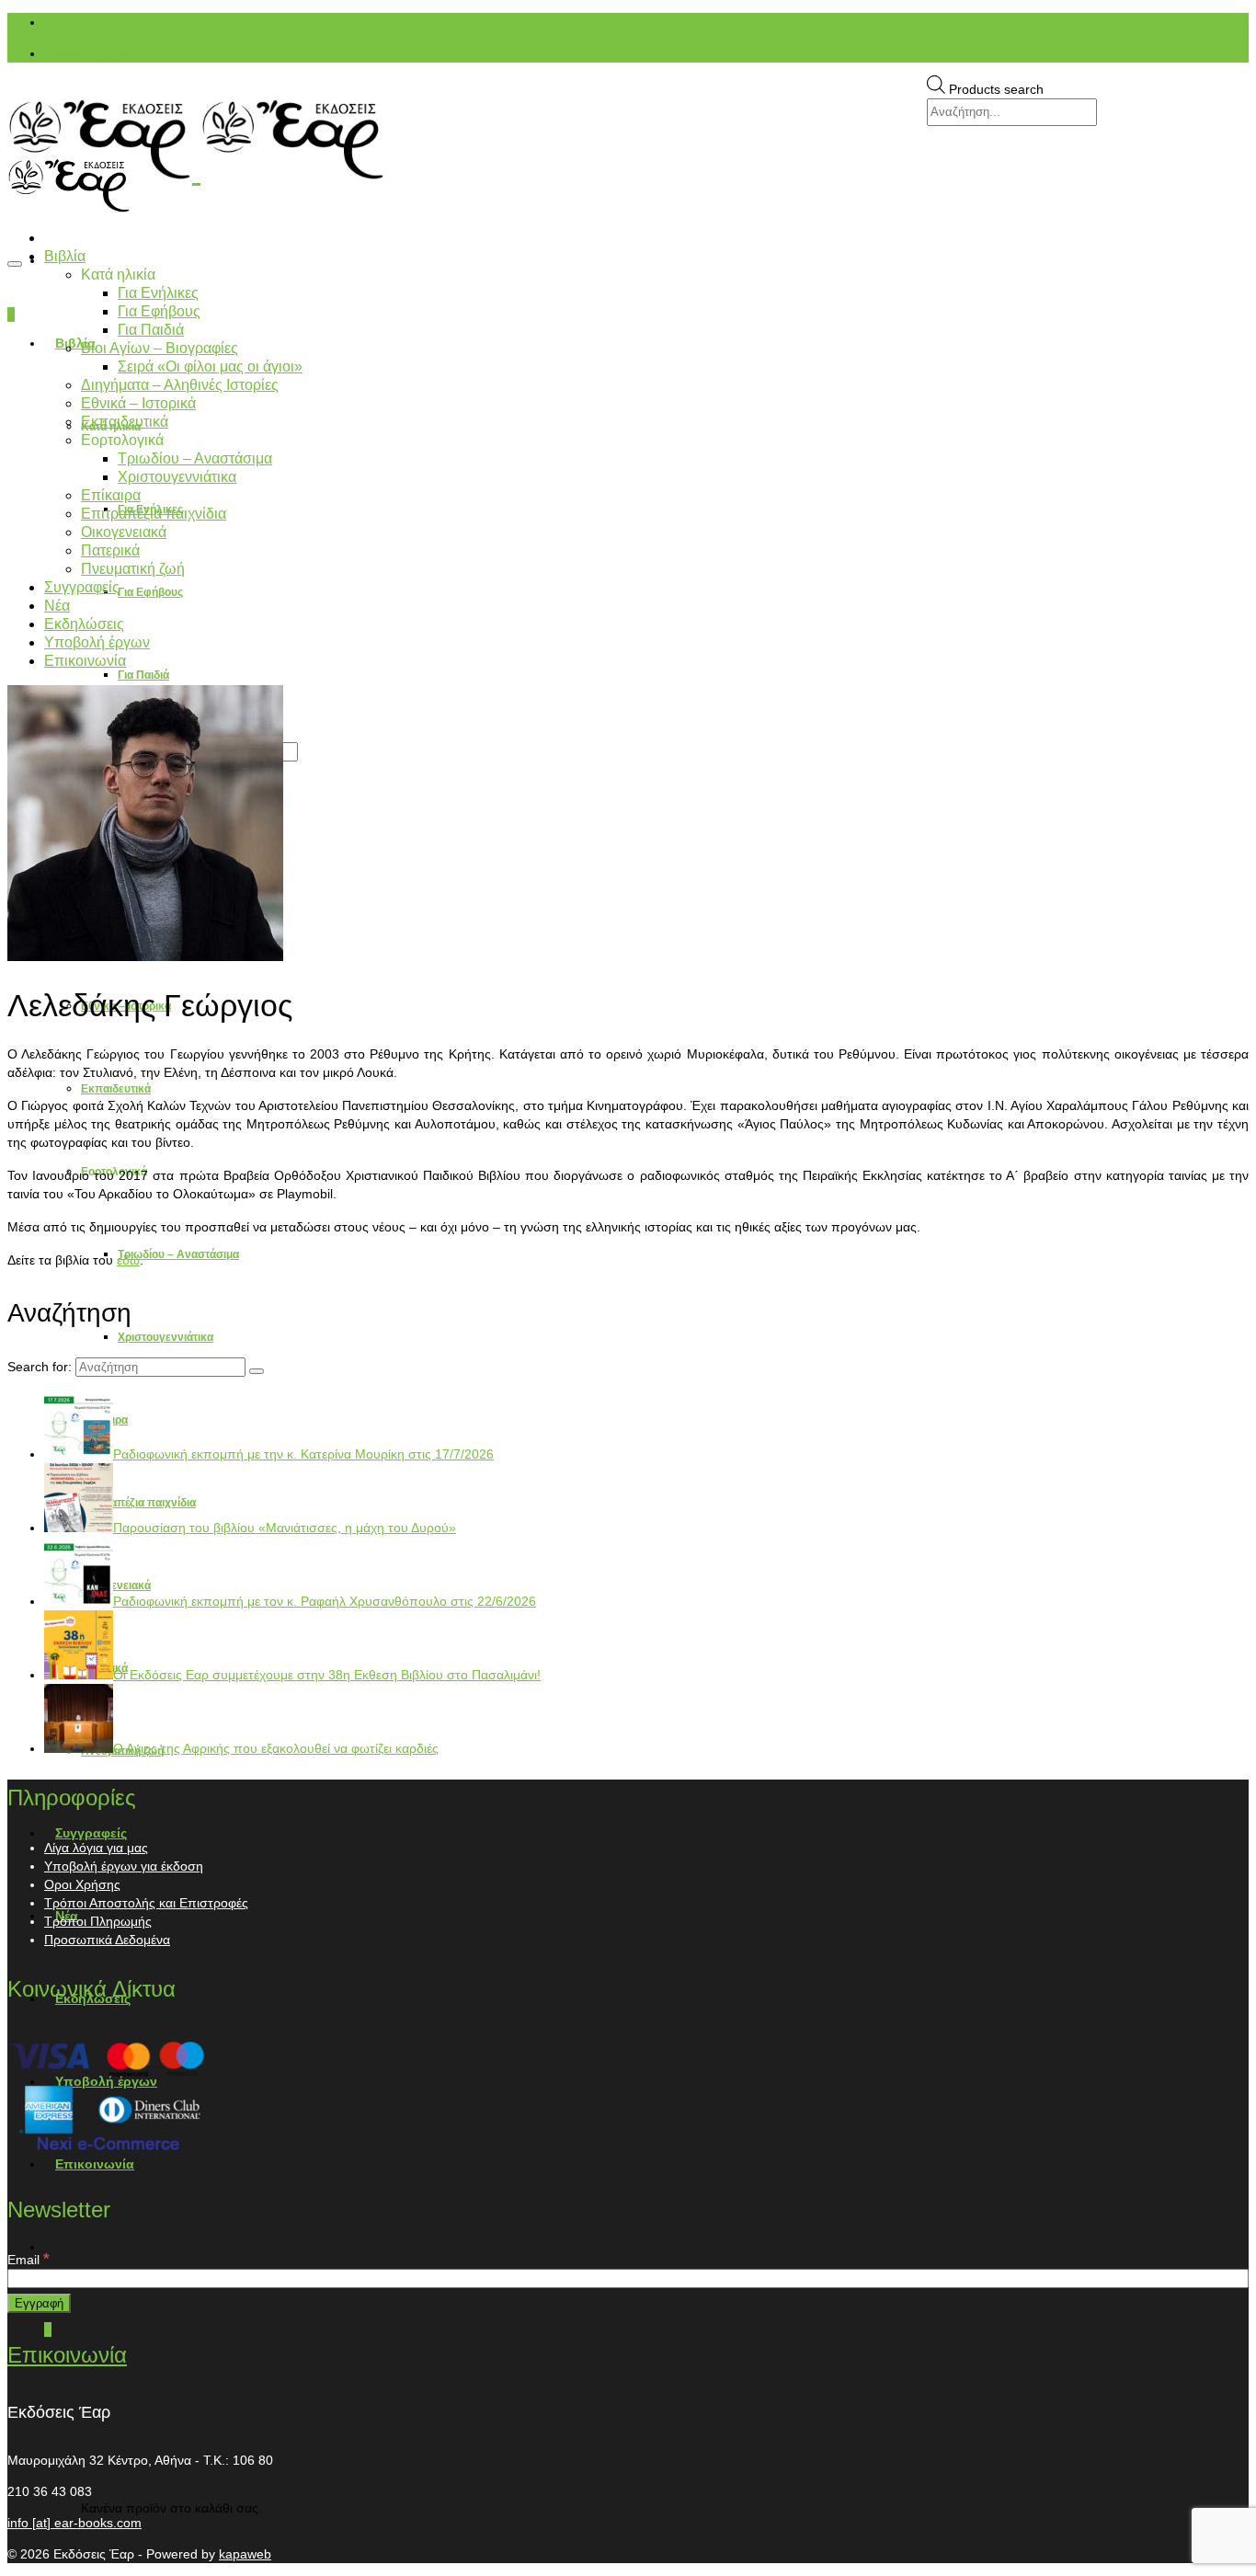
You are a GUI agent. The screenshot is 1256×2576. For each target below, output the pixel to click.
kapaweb (245, 2554)
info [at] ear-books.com (74, 2523)
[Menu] (15, 264)
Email (29, 2260)
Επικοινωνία (67, 2355)
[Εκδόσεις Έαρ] (628, 140)
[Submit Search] (257, 1371)
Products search (996, 89)
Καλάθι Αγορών (117, 53)
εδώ (128, 1260)
